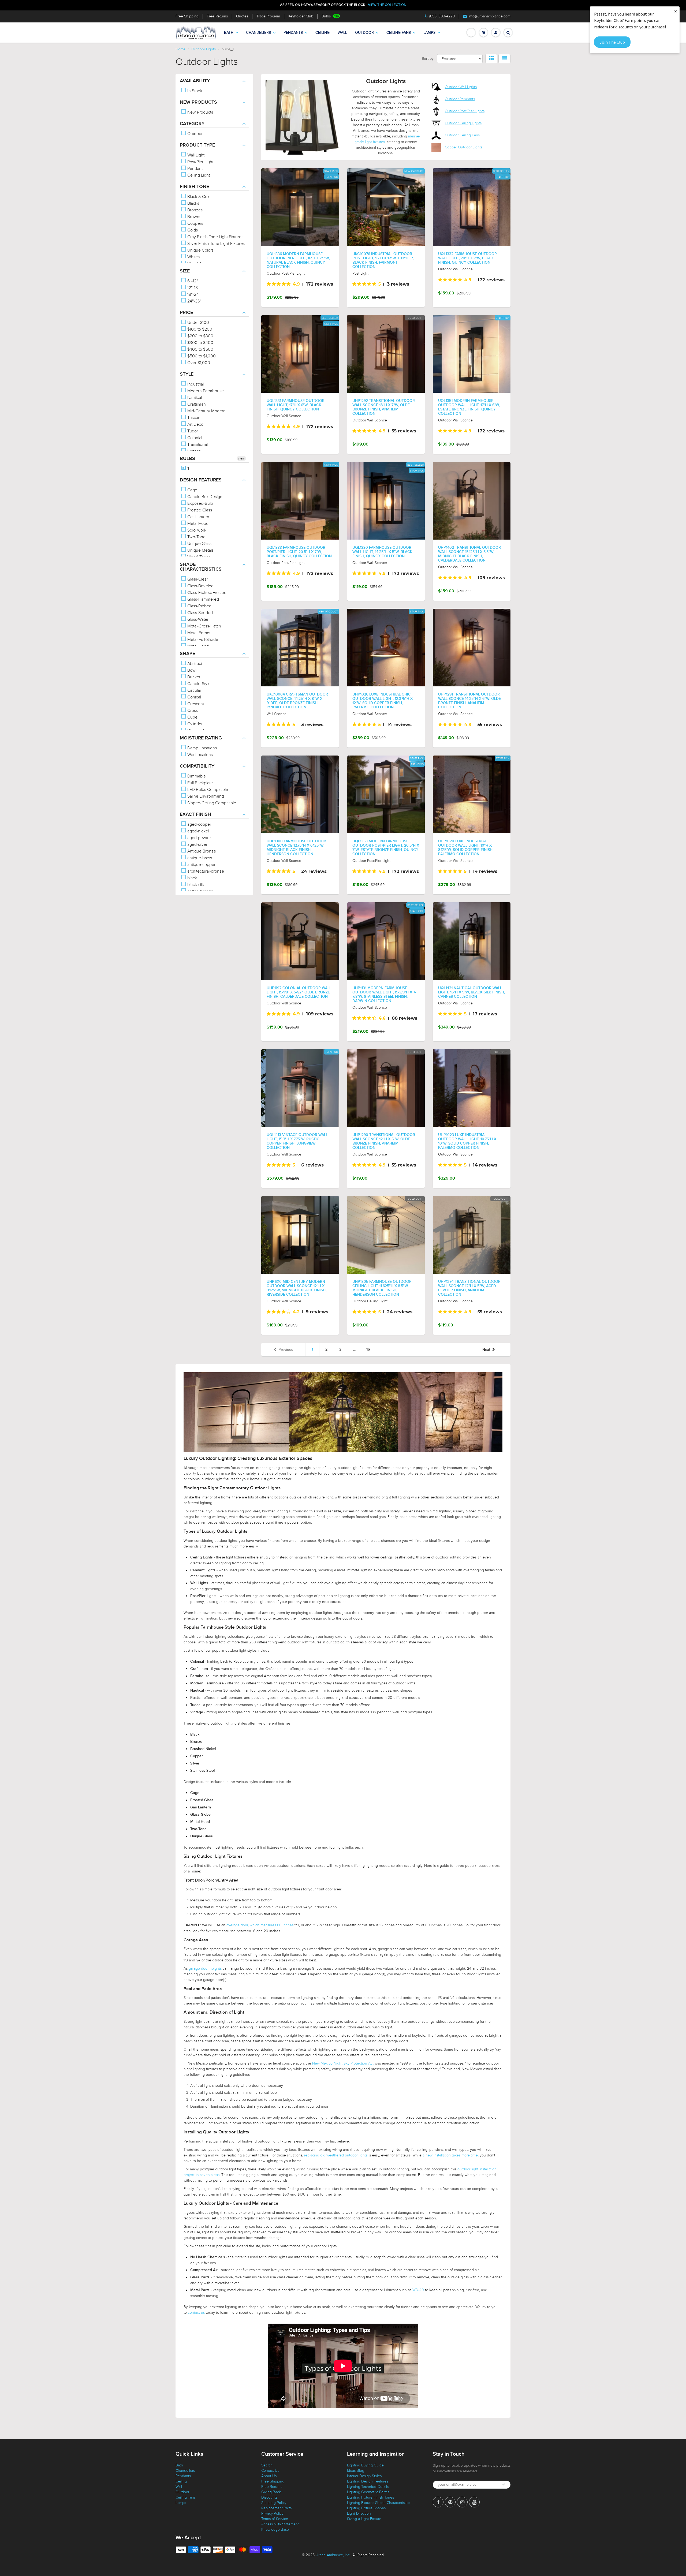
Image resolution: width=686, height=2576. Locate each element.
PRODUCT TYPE (197, 145)
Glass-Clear (197, 579)
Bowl (191, 670)
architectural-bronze (205, 871)
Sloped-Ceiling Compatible (211, 803)
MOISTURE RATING (201, 738)
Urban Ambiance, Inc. (333, 2555)
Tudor (192, 431)
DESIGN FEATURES (201, 480)
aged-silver (197, 844)
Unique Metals (200, 550)
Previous (286, 1350)
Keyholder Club (301, 16)
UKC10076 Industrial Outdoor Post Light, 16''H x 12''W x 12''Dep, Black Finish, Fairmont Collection (383, 260)
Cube (192, 717)
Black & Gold (198, 197)
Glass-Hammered (203, 599)
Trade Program (268, 16)
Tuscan (193, 418)
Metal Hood (197, 524)
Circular (194, 690)
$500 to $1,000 (201, 356)
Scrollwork (196, 530)
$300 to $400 (200, 343)
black (192, 878)
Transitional (197, 444)
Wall (342, 33)
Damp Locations (202, 748)
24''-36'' (194, 301)
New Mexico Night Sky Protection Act (343, 2063)
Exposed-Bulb (200, 503)
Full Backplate (200, 783)
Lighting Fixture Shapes (366, 2508)
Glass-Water (197, 619)
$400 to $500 (200, 349)
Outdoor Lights (204, 49)
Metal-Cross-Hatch (204, 626)
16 (368, 1349)
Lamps (429, 33)
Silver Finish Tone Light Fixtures (215, 244)
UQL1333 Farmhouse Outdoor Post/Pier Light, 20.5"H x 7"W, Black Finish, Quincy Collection (299, 552)
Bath (229, 33)
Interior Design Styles (364, 2476)
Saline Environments (205, 796)
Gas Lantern (198, 517)
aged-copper (199, 824)
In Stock (194, 91)
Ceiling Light (198, 175)
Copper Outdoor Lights (464, 147)
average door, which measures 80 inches (260, 1925)
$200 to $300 (200, 336)
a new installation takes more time (450, 2155)
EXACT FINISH (195, 814)
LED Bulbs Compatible (207, 790)
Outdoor (364, 33)
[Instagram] (462, 2502)
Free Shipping (187, 16)
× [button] (676, 11)
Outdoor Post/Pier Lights (465, 111)
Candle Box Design (204, 497)
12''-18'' (193, 288)
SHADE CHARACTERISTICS (201, 567)
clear (241, 458)
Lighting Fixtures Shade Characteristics (379, 2503)
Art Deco (195, 424)
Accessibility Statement (280, 2524)
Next (486, 1350)
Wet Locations (200, 755)
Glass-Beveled (200, 586)
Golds (192, 230)
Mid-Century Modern (206, 411)
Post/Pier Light (200, 162)
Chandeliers (258, 33)
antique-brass (199, 858)
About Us (269, 2476)
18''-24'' (193, 294)
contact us (196, 2313)
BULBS (187, 459)
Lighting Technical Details (368, 2487)
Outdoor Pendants (460, 99)
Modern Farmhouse (205, 391)
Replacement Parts (276, 2508)
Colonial (194, 438)
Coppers (195, 223)
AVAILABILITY (195, 81)
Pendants (293, 33)
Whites (193, 257)
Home (180, 49)
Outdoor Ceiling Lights (463, 123)
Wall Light (195, 155)
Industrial (195, 384)
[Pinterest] (450, 2502)
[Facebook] (438, 2502)
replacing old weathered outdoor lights (336, 2155)
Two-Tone (196, 537)
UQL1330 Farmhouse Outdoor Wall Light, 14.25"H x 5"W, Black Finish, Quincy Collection (382, 552)
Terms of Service (275, 2519)
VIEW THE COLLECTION (387, 5)
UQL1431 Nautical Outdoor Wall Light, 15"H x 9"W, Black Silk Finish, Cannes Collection (471, 992)
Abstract (194, 664)
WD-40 (418, 2290)
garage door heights (205, 1969)
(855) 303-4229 (442, 16)
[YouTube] (474, 2502)
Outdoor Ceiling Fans (462, 135)
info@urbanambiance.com (489, 16)
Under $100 (198, 323)
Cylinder (194, 724)
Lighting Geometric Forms (368, 2492)
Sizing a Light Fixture (364, 2519)
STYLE (187, 374)
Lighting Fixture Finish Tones (370, 2497)
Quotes (242, 16)
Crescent (195, 704)
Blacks (193, 203)
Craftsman (196, 404)
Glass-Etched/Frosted (206, 593)
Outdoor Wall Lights (461, 87)
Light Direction (359, 2513)
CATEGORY (192, 124)
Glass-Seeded (200, 613)
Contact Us (270, 2471)
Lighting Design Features (368, 2481)
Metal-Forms (198, 633)
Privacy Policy (272, 2513)
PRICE (186, 313)
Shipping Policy (274, 2503)
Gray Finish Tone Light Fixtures (215, 237)
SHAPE (187, 654)
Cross (192, 711)
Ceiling (323, 33)
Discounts (269, 2497)
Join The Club (612, 42)
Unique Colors (200, 250)
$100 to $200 (199, 329)
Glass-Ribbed (199, 606)
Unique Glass (199, 544)
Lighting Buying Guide (365, 2465)
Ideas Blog (356, 2471)
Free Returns (217, 16)
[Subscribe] (504, 2484)
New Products (200, 112)
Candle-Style (198, 684)
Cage (192, 490)
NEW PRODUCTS (198, 102)
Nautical (194, 398)
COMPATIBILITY (197, 766)
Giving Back (271, 2492)
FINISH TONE (194, 187)
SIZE (185, 271)
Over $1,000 (198, 363)
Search (267, 2465)
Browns (194, 217)
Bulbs (326, 16)
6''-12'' (192, 281)
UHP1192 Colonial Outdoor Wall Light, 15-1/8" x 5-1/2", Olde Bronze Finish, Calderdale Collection (299, 992)
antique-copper (201, 865)
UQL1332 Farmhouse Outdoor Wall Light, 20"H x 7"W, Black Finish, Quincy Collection (467, 258)
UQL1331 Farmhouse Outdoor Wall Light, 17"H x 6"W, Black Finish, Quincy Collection (296, 405)
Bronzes (194, 210)
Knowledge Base (275, 2530)
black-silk (195, 885)
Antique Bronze (201, 851)
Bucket (193, 677)
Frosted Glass (199, 510)
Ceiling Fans (399, 33)
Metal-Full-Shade (202, 640)
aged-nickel (197, 831)
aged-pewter (199, 838)
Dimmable (196, 776)
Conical (194, 697)
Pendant (194, 169)
